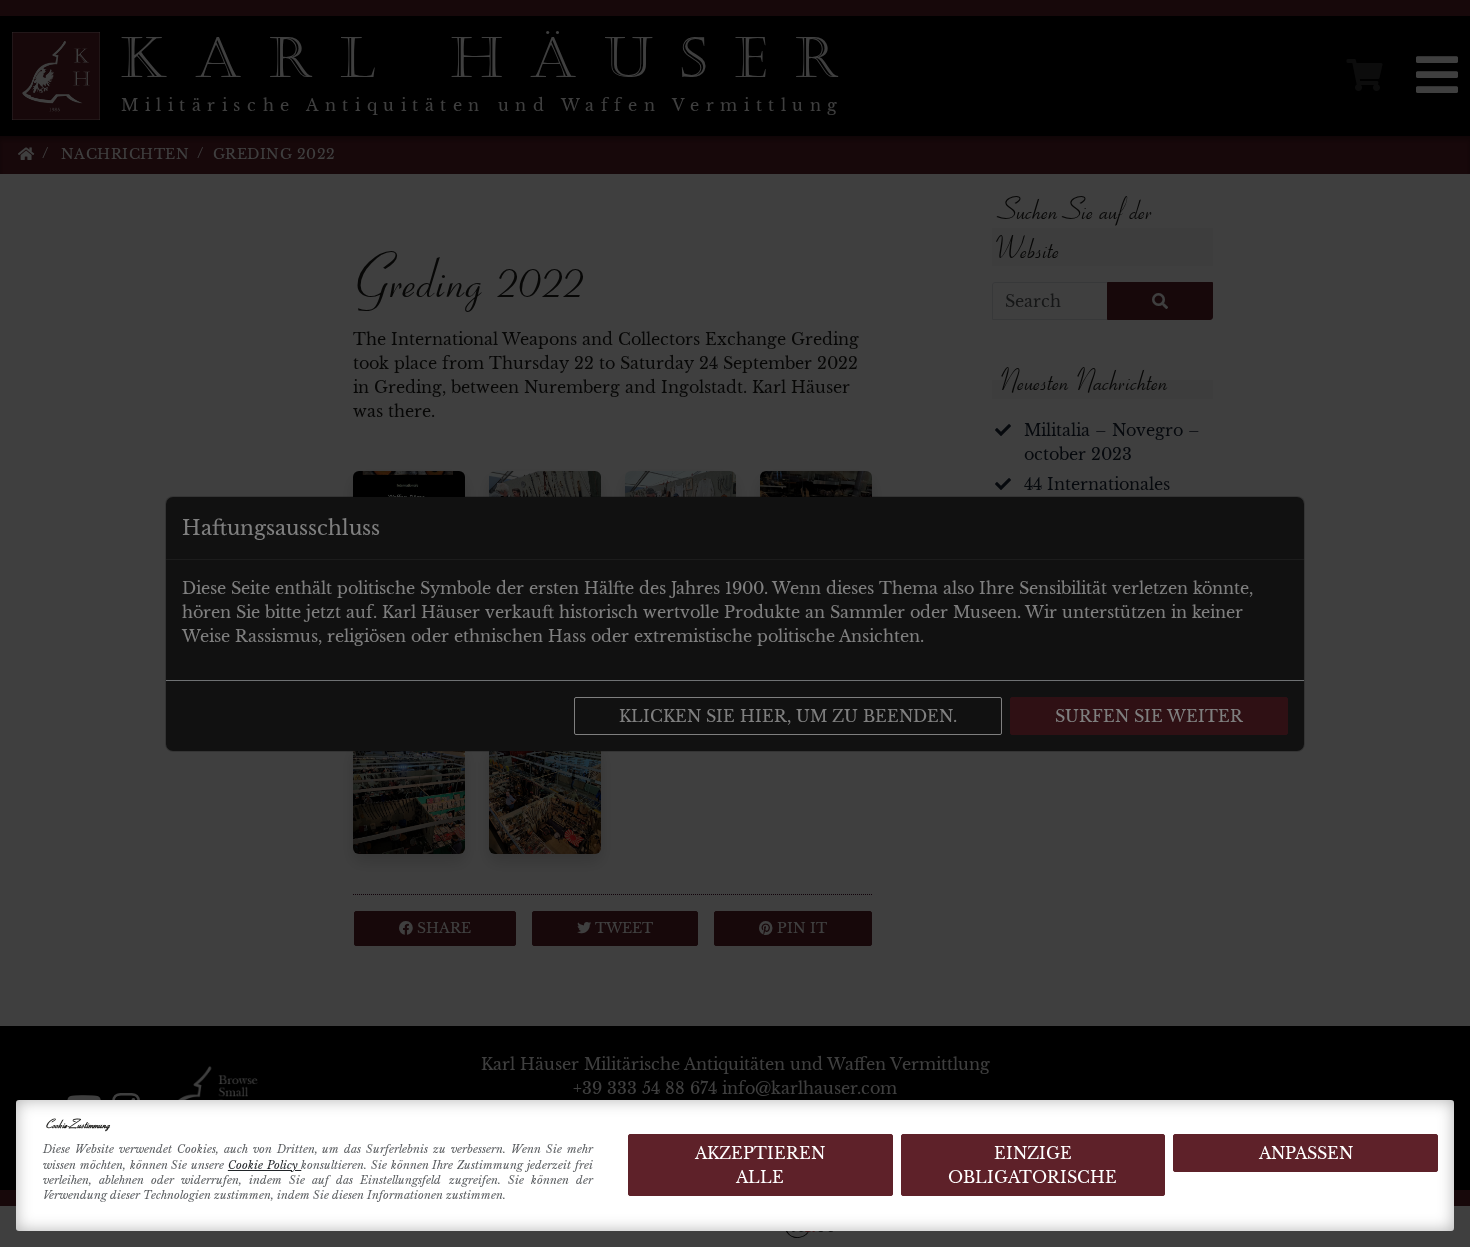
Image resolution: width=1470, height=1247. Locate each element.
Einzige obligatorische (1032, 1165)
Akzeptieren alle (760, 1165)
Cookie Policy (264, 1165)
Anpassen (1306, 1153)
